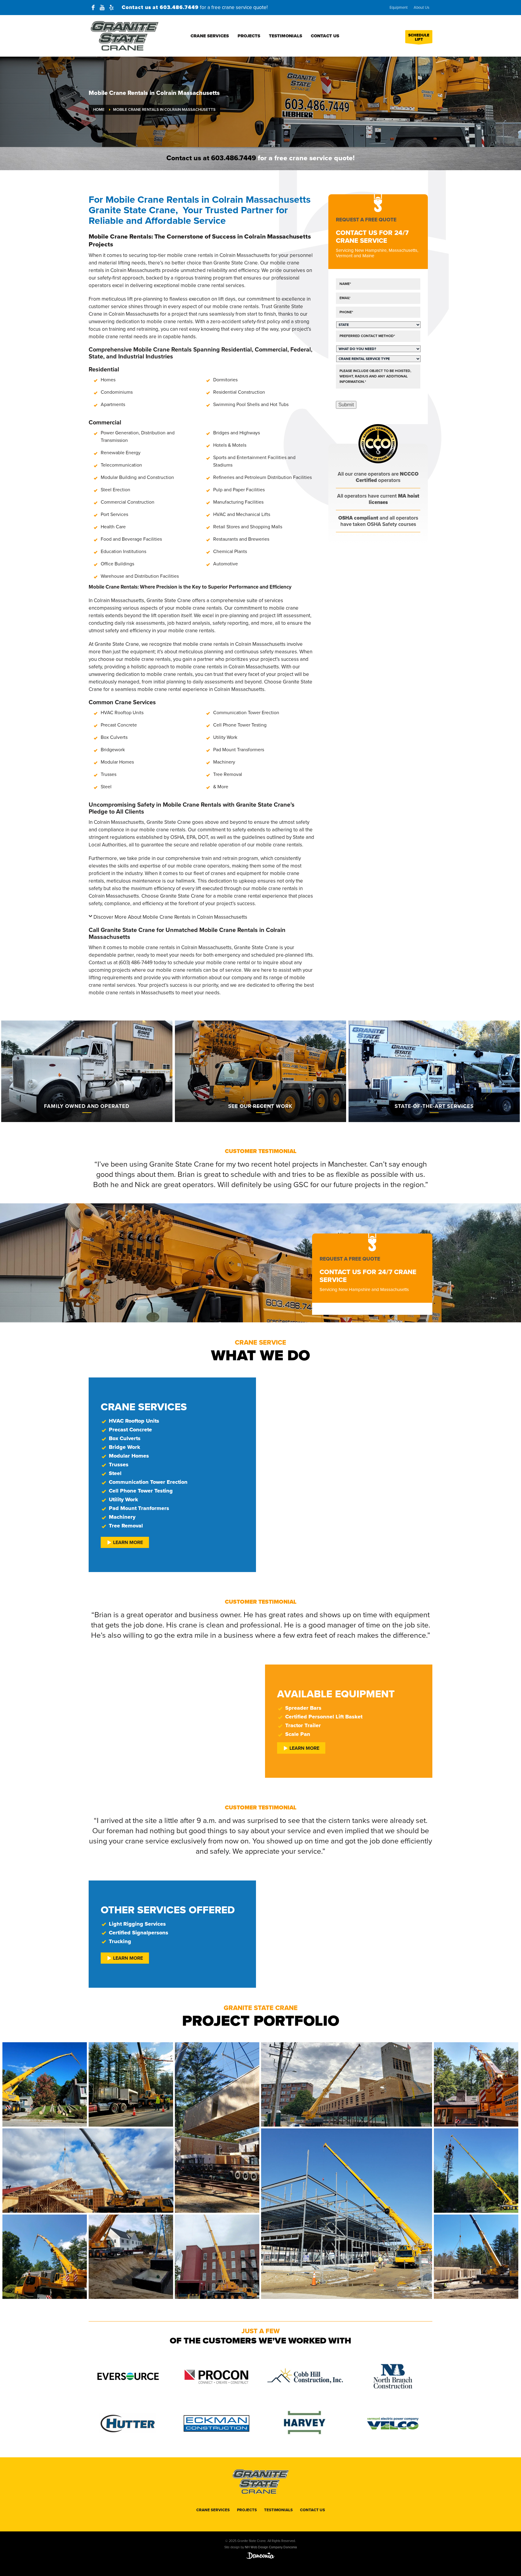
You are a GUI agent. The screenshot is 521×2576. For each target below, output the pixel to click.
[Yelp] (111, 8)
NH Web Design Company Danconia (271, 2547)
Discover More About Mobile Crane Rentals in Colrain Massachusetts (170, 917)
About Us (422, 8)
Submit (346, 405)
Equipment (399, 8)
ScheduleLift (419, 37)
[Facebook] (93, 8)
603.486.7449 (179, 7)
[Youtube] (102, 8)
